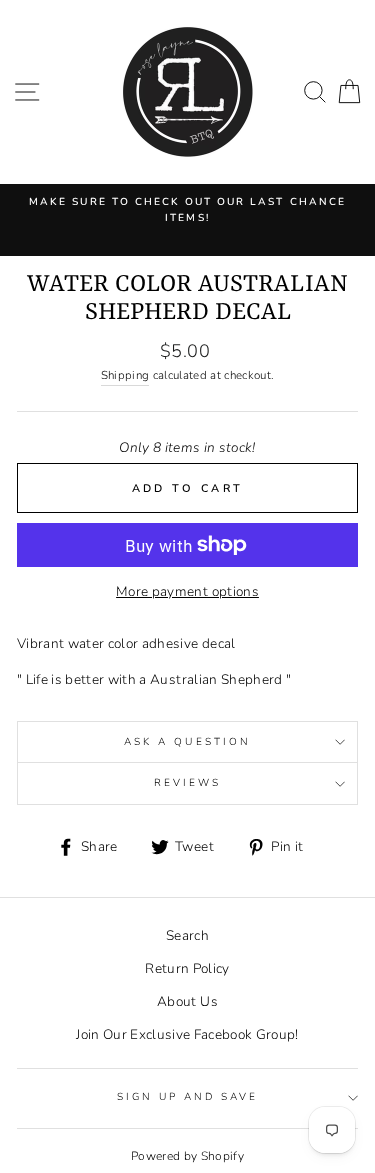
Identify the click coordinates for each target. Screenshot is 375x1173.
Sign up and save (188, 1097)
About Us (187, 1001)
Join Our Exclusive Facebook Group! (187, 1034)
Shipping (125, 375)
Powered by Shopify (187, 1156)
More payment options (187, 591)
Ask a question (187, 742)
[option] (187, 210)
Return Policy (187, 968)
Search (187, 935)
